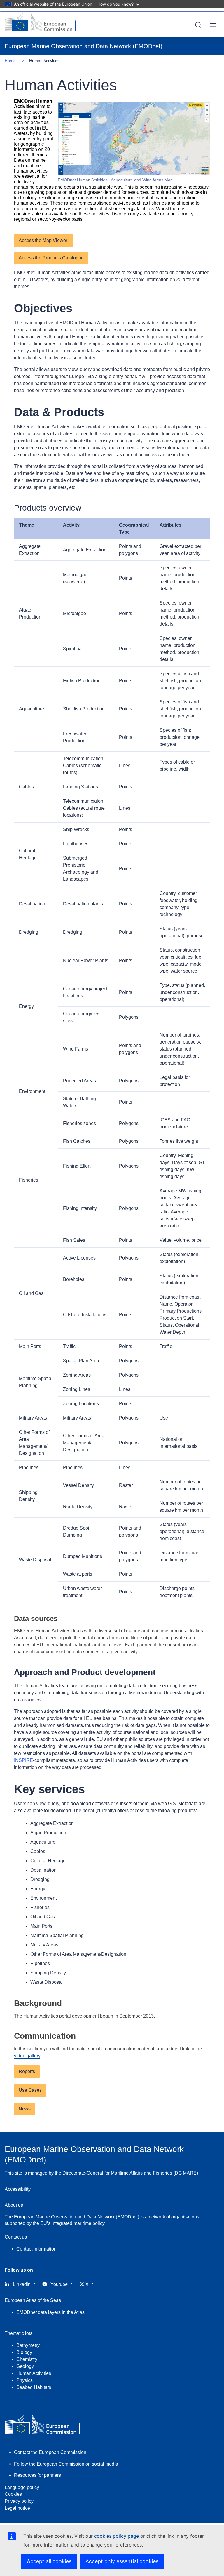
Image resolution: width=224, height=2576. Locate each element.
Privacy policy (19, 2501)
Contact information (36, 2249)
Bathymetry (28, 2345)
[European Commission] (45, 23)
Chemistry (27, 2359)
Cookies (13, 2494)
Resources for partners (37, 2475)
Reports (27, 2071)
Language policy (22, 2487)
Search (198, 25)
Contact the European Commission (50, 2452)
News (25, 2109)
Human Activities (34, 2373)
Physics (24, 2380)
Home (10, 61)
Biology (24, 2352)
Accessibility (18, 2189)
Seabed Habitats (34, 2387)
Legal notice (17, 2508)
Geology (25, 2366)
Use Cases (30, 2090)
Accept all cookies (49, 2561)
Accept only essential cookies (122, 2561)
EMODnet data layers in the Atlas (50, 2312)
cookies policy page (117, 2536)
